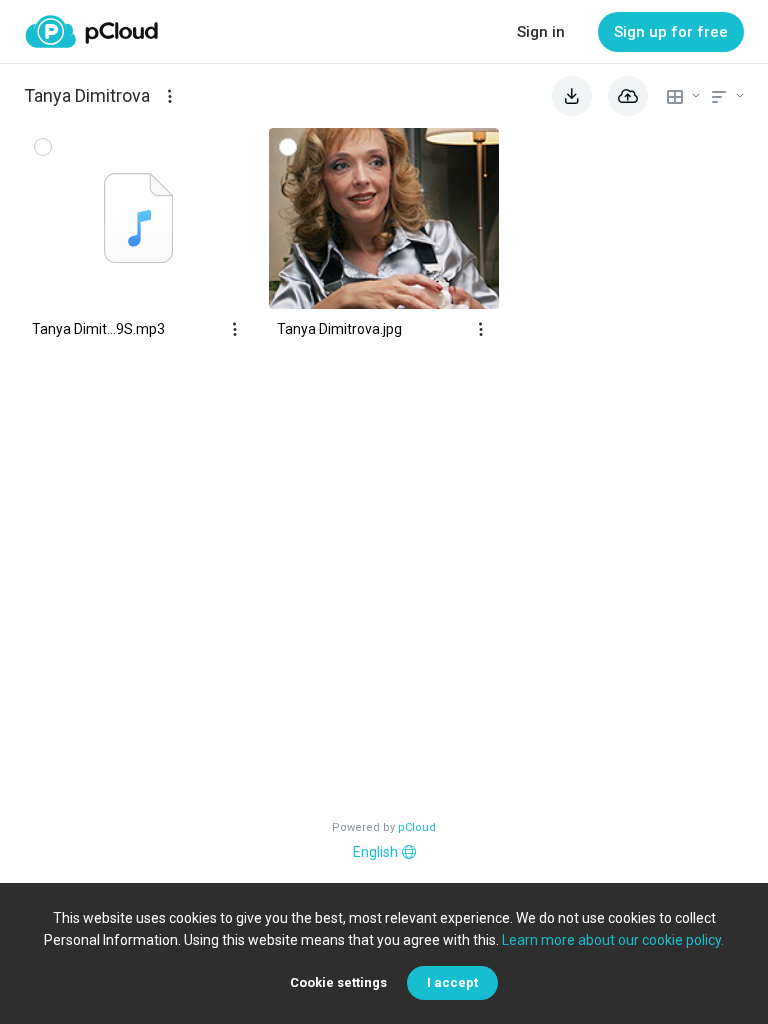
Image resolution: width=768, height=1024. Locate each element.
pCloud (417, 827)
